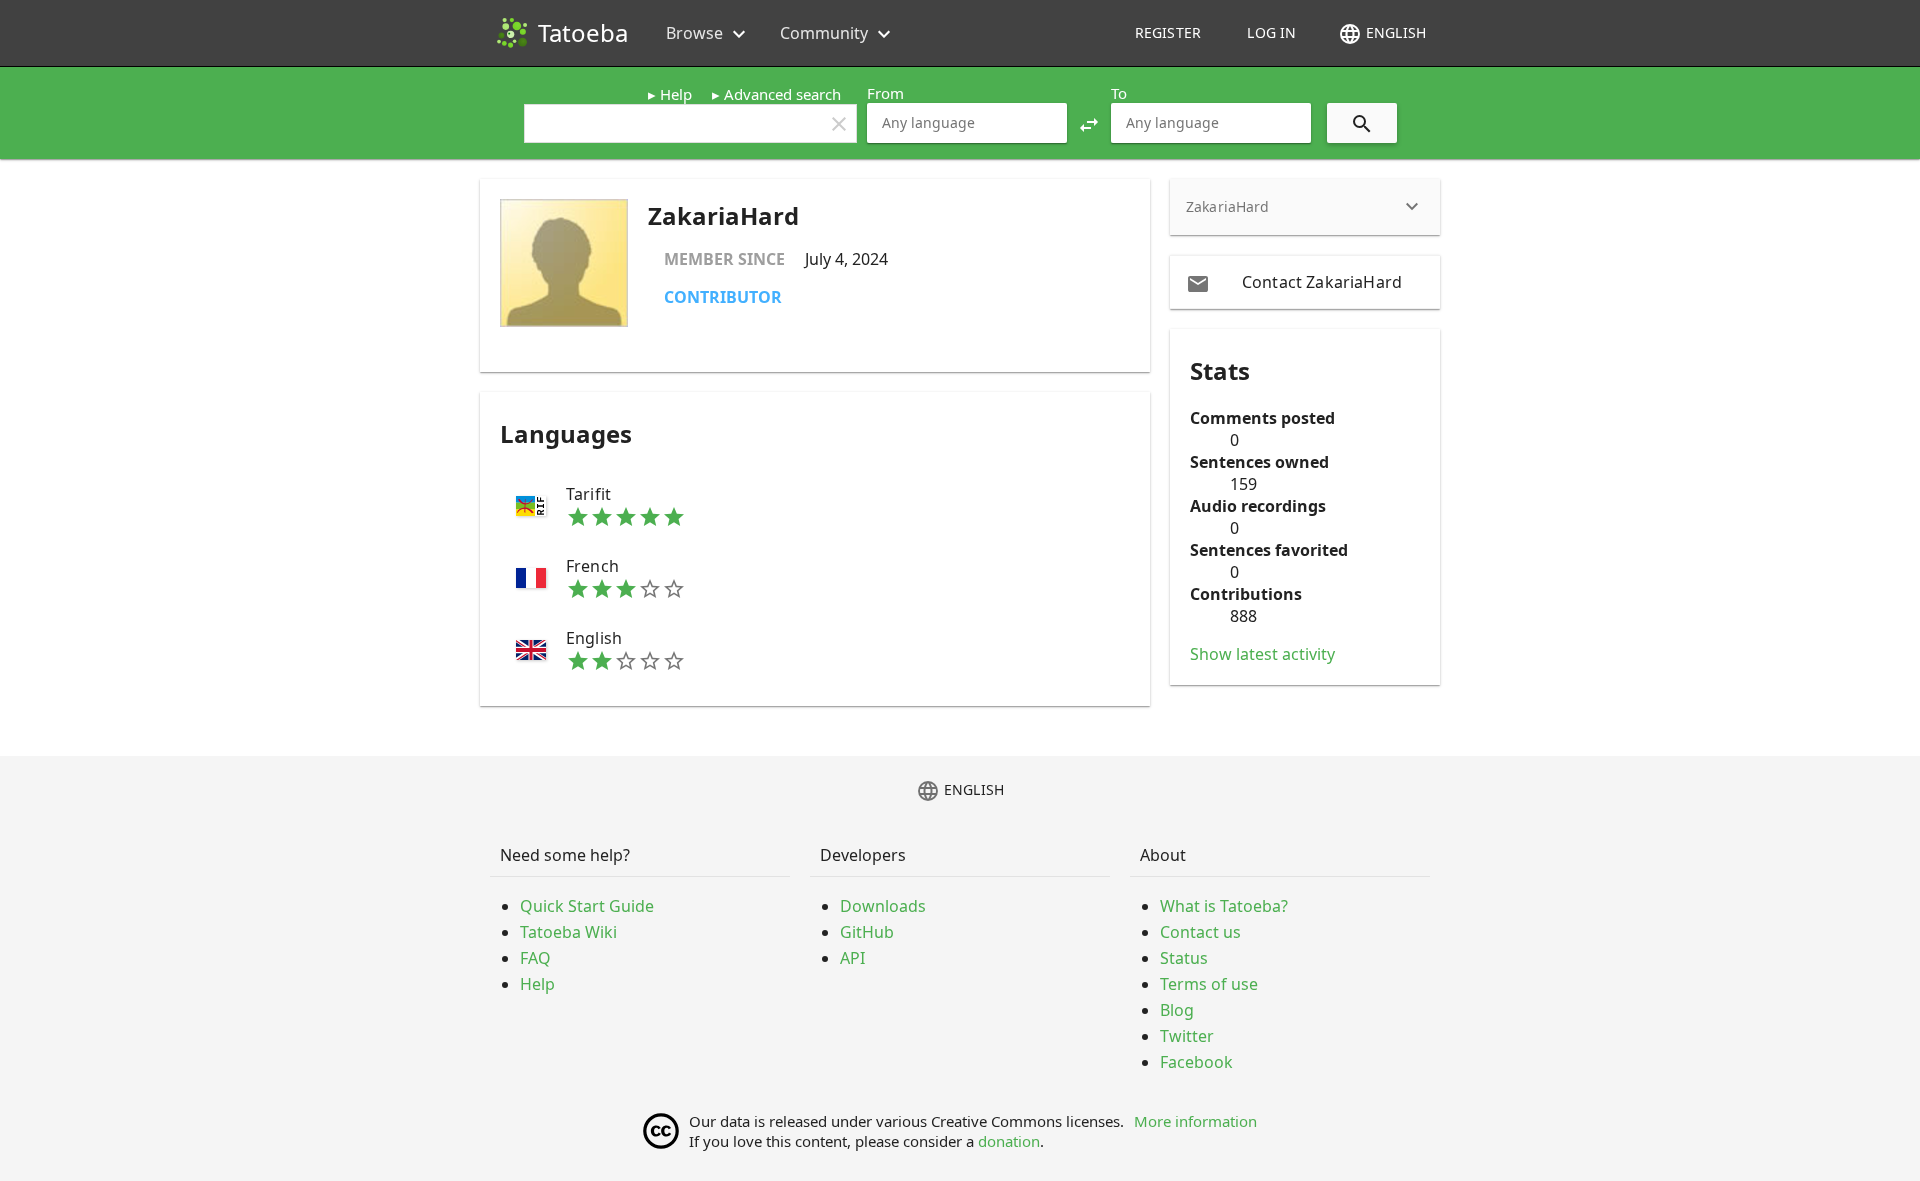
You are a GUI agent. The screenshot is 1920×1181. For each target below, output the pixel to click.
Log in (1271, 32)
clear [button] (839, 124)
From (885, 93)
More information (1195, 1121)
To (1119, 93)
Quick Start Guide (587, 906)
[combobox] (967, 123)
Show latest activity (1262, 654)
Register (1168, 32)
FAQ (535, 958)
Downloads (883, 906)
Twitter (1187, 1036)
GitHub (867, 932)
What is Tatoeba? (1224, 906)
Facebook (1196, 1062)
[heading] (1305, 207)
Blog (1177, 1010)
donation (1009, 1141)
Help (676, 94)
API (852, 958)
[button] (1089, 123)
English (1382, 34)
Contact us (1200, 932)
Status (1184, 958)
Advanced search (782, 94)
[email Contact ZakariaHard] (1305, 282)
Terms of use (1209, 984)
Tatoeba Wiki (568, 932)
